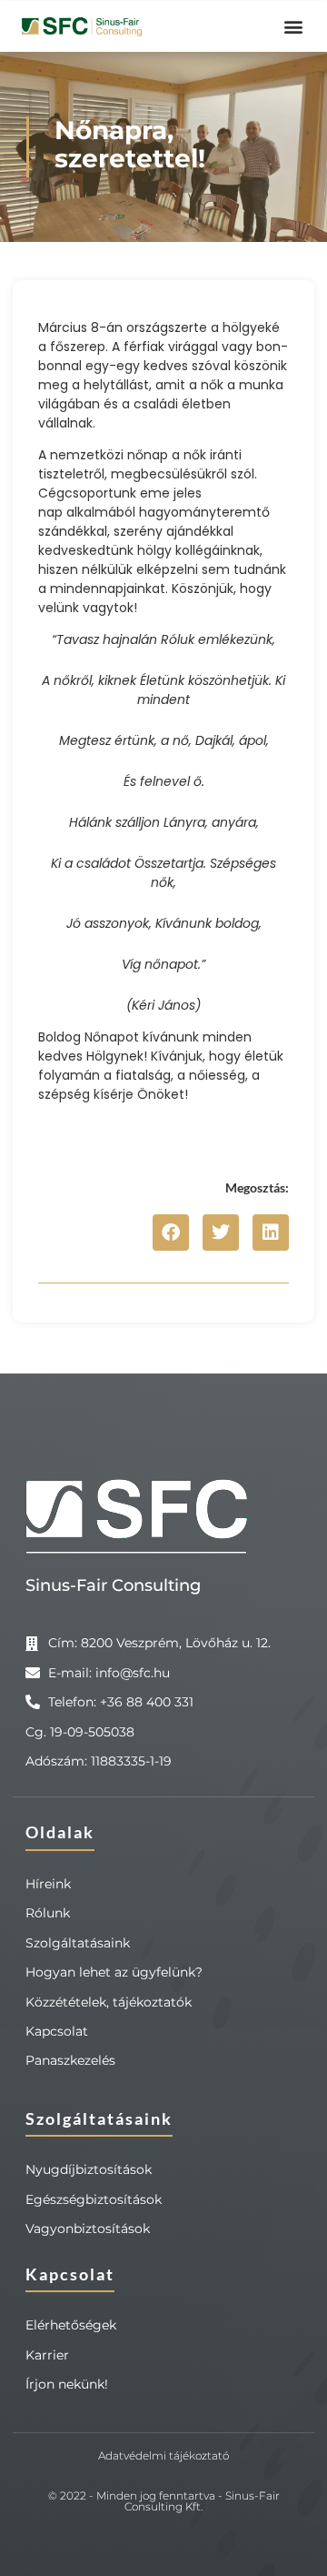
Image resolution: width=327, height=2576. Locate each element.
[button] (293, 27)
